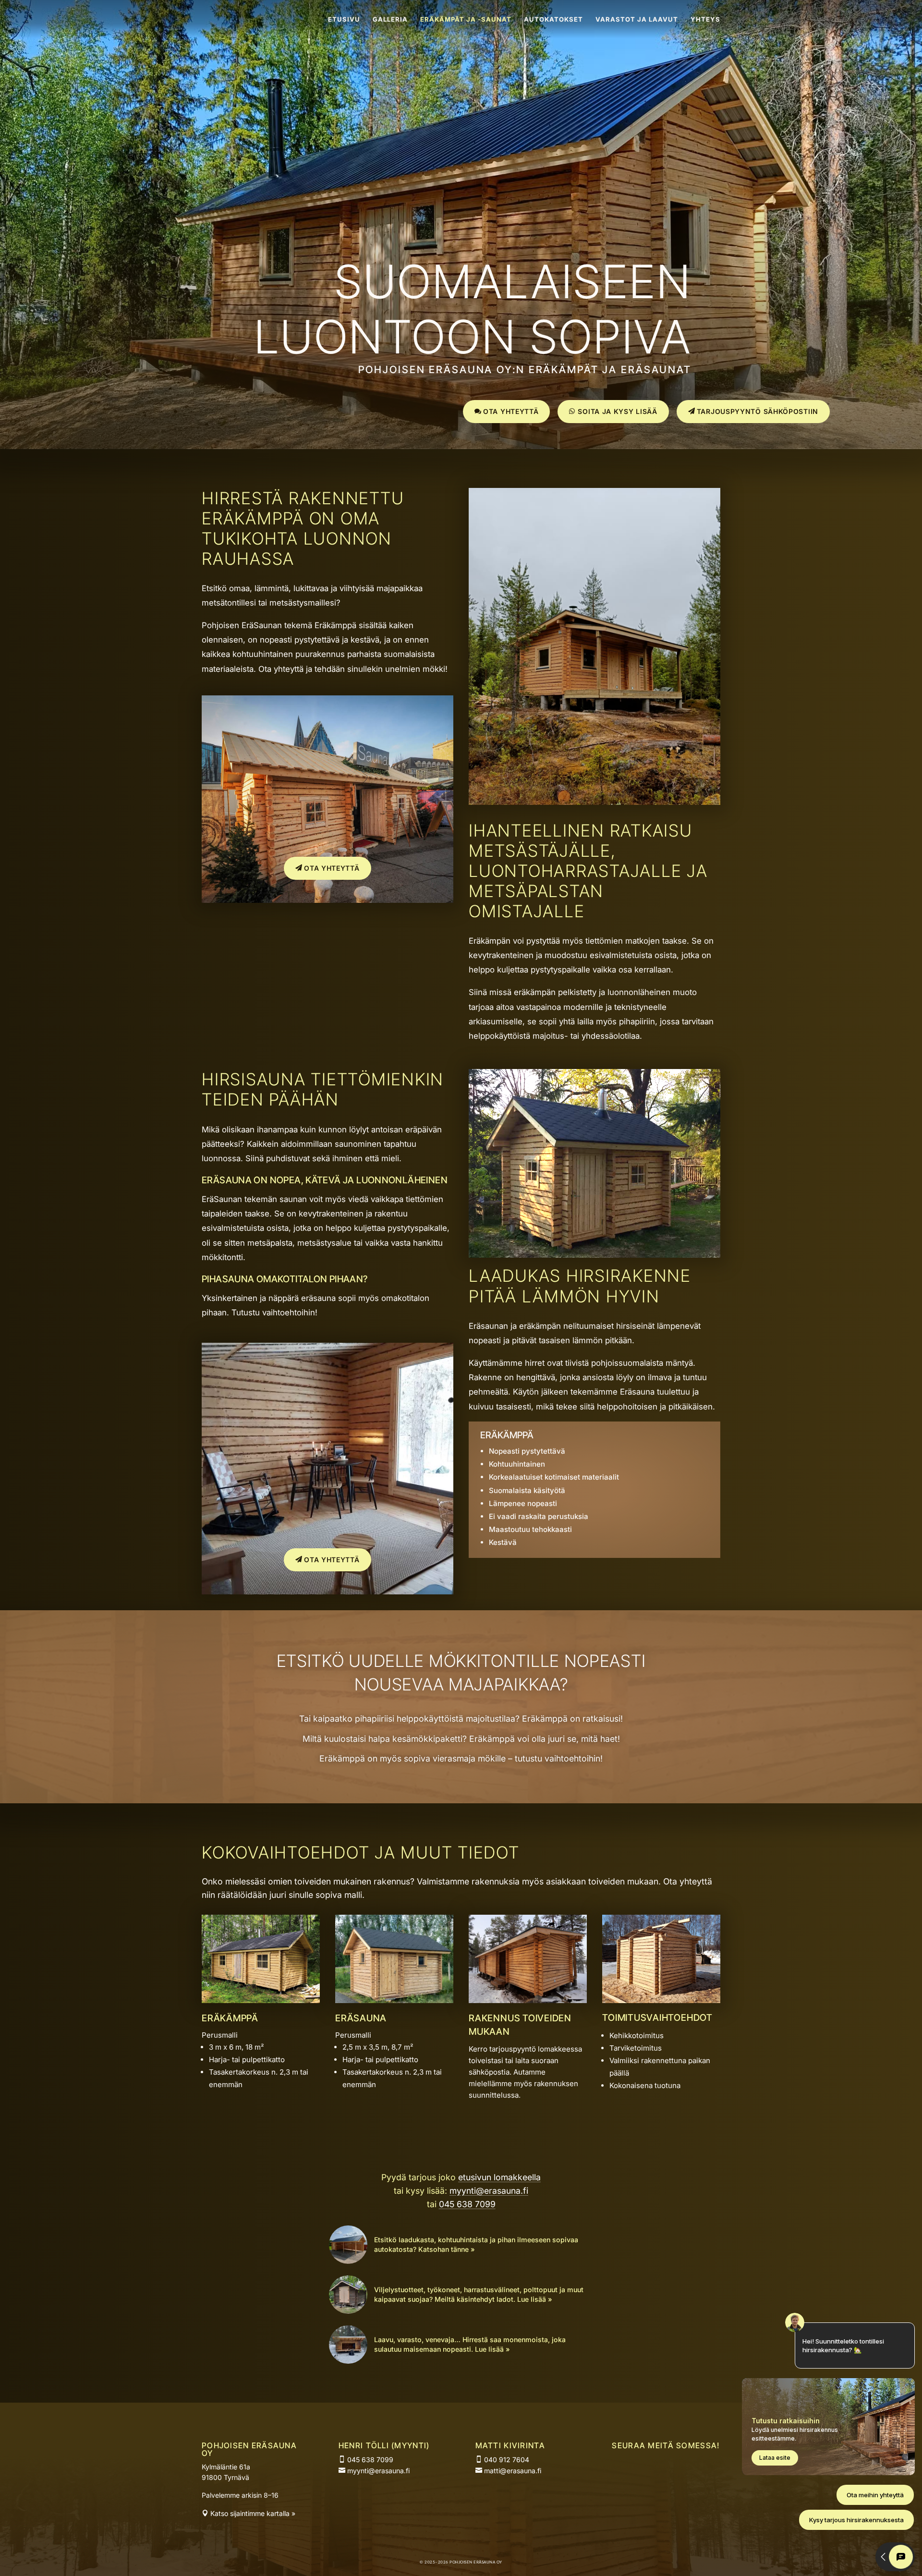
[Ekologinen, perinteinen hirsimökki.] (261, 2000)
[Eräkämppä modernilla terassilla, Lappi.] (328, 900)
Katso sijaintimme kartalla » (252, 2513)
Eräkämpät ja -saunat (466, 19)
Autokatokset (553, 19)
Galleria (390, 19)
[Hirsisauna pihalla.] (394, 2000)
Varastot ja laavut (637, 19)
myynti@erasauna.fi (489, 2191)
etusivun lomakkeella (499, 2177)
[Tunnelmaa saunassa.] (328, 1592)
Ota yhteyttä (511, 411)
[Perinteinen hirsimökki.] (594, 802)
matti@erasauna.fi (512, 2471)
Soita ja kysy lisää (617, 411)
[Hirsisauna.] (594, 1255)
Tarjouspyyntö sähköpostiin (758, 411)
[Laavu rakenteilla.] (661, 2000)
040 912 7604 (506, 2460)
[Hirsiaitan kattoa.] (528, 2000)
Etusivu (344, 19)
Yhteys (705, 19)
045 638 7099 (467, 2204)
